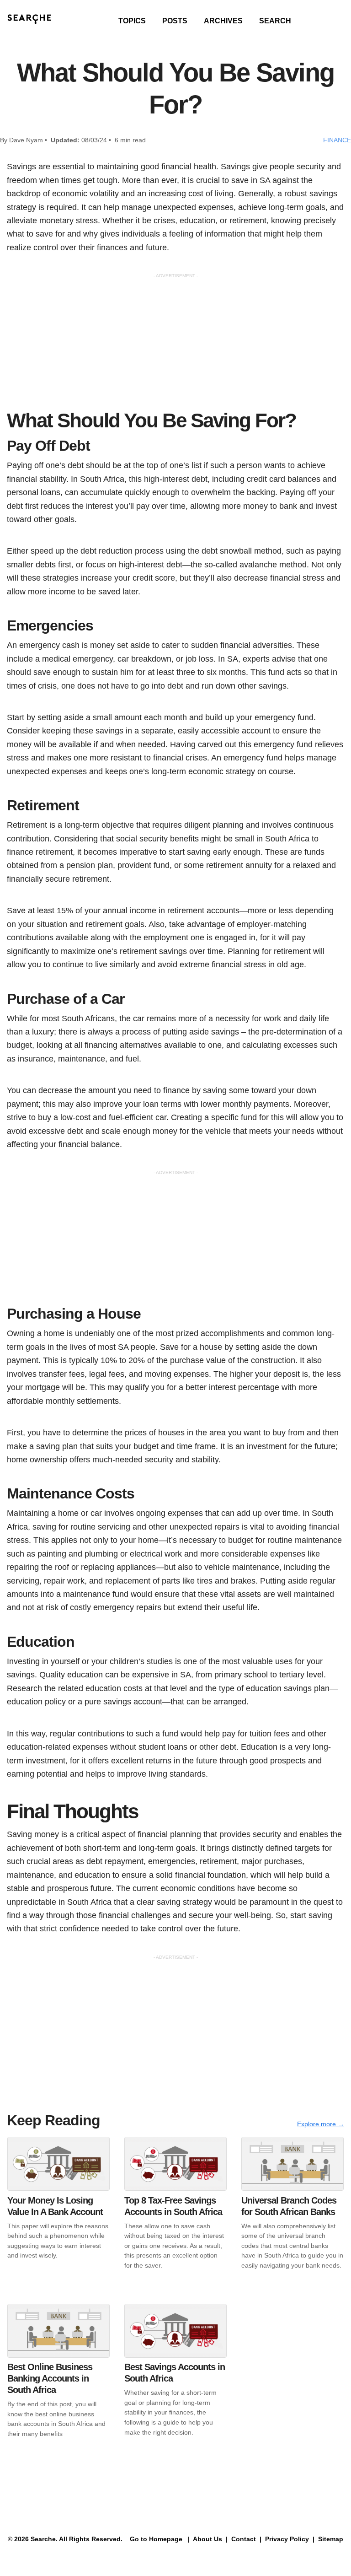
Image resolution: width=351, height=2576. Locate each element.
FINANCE (337, 140)
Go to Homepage (155, 2539)
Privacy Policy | (289, 2539)
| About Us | (208, 2539)
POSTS (175, 21)
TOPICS (132, 21)
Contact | (245, 2539)
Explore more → (321, 2124)
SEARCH (275, 21)
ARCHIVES (223, 21)
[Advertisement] (175, 344)
